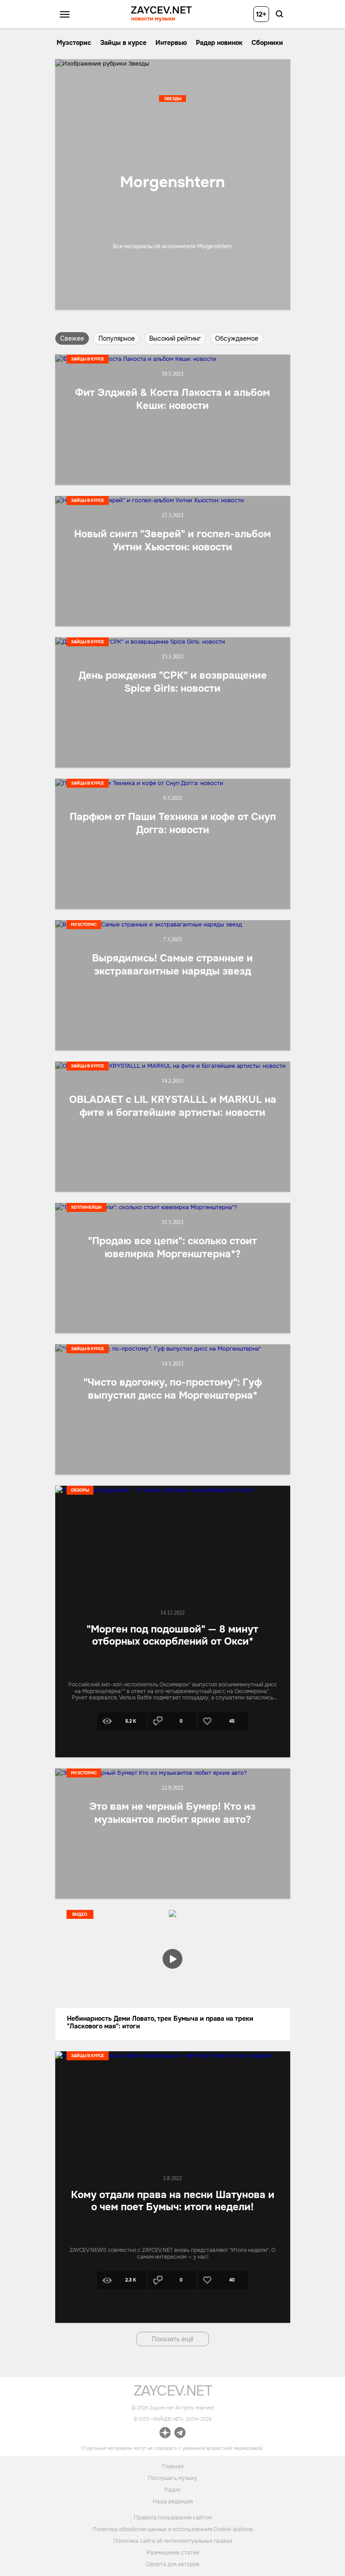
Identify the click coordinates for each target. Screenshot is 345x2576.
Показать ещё (173, 2339)
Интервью (171, 43)
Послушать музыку (172, 2478)
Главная (173, 2466)
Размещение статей (173, 2553)
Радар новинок (219, 43)
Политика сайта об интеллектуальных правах (173, 2541)
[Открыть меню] (65, 14)
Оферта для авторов (173, 2564)
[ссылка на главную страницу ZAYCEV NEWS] (161, 14)
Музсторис (74, 43)
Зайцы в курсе (123, 43)
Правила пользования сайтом (173, 2518)
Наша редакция (173, 2501)
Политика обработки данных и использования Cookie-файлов (173, 2529)
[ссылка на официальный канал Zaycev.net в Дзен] (165, 2434)
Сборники (267, 43)
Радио (172, 2489)
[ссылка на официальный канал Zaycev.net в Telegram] (180, 2434)
